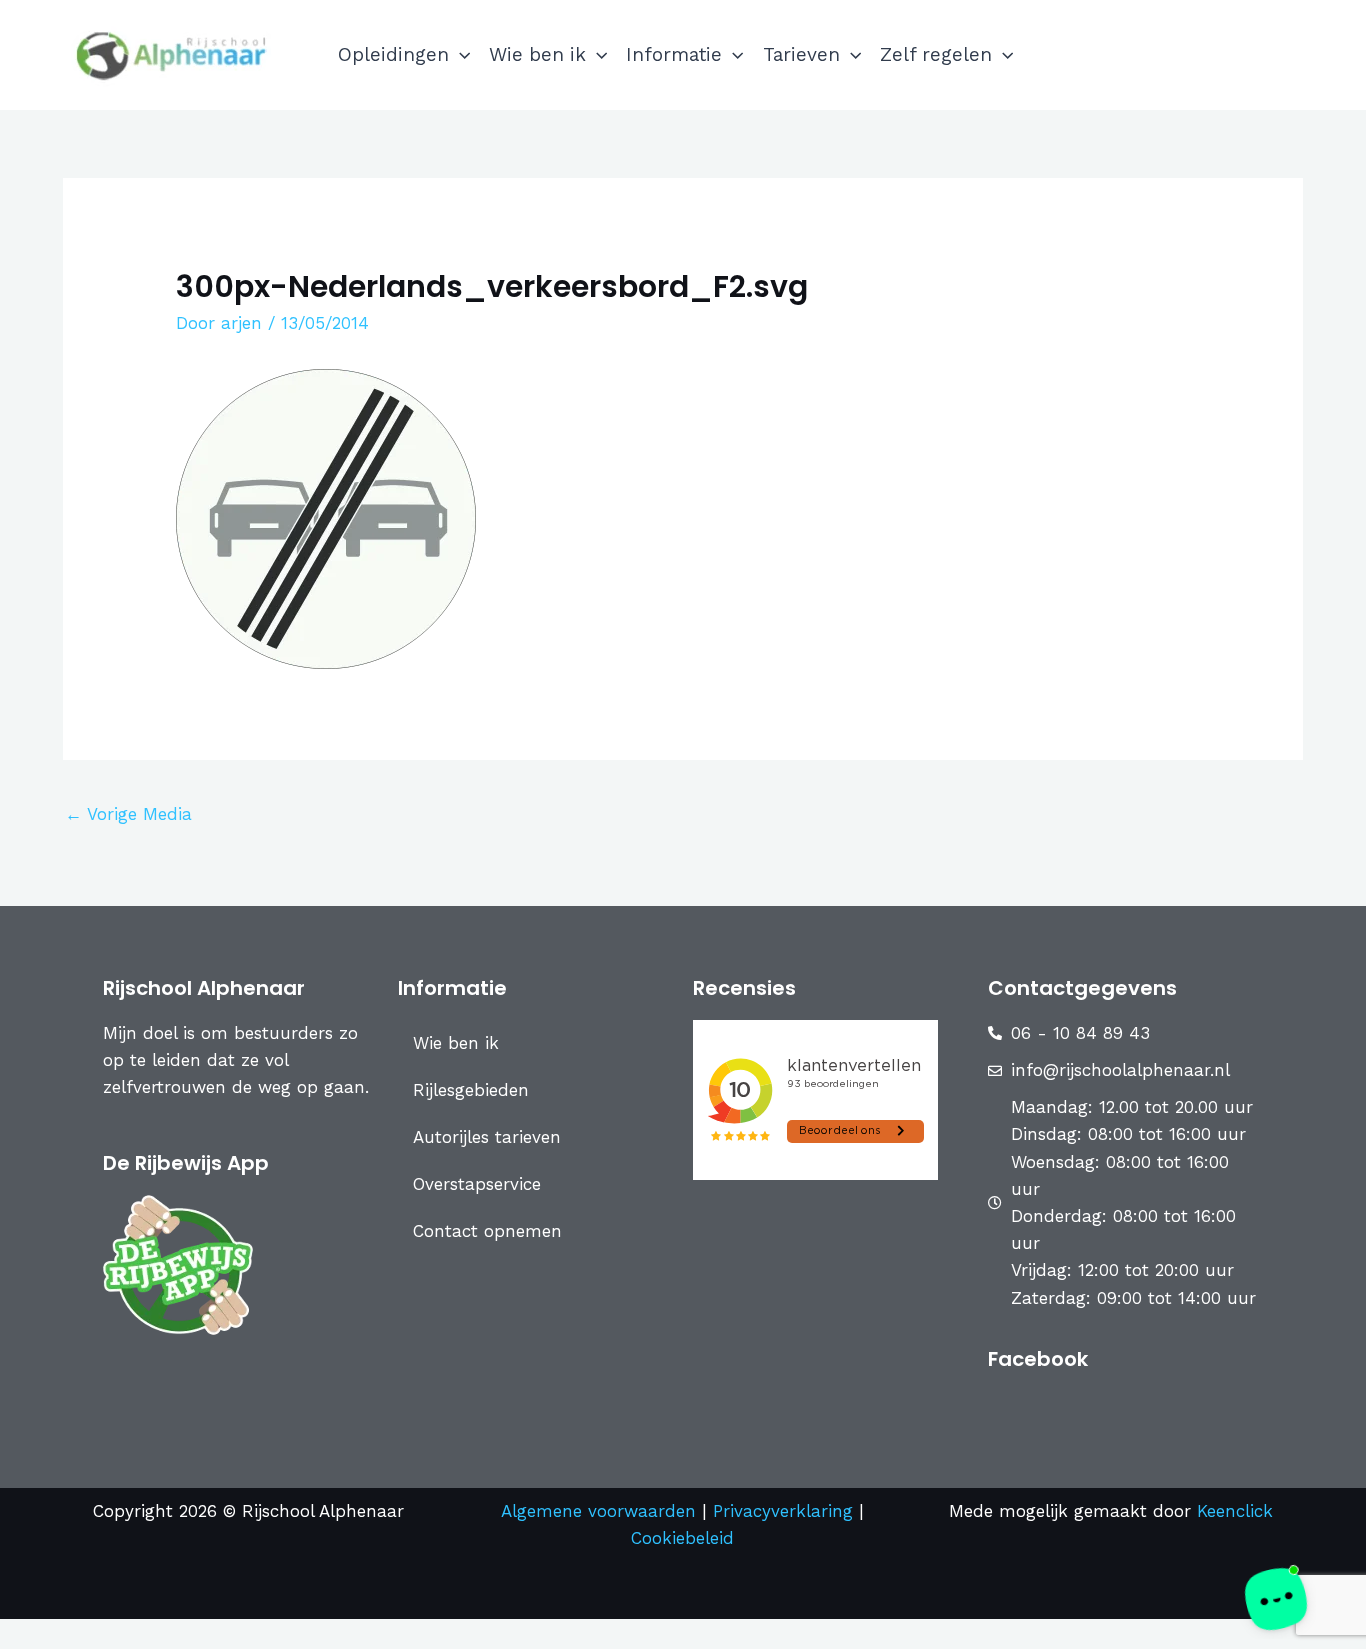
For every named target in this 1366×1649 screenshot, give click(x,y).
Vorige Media (128, 814)
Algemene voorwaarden (598, 1511)
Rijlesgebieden (471, 1090)
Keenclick (1235, 1511)
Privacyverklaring (786, 1511)
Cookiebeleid (682, 1538)
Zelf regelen (936, 54)
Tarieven (801, 54)
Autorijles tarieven (487, 1137)
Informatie (674, 54)
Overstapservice (477, 1184)
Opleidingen (393, 54)
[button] (459, 55)
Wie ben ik (537, 54)
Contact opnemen (487, 1231)
